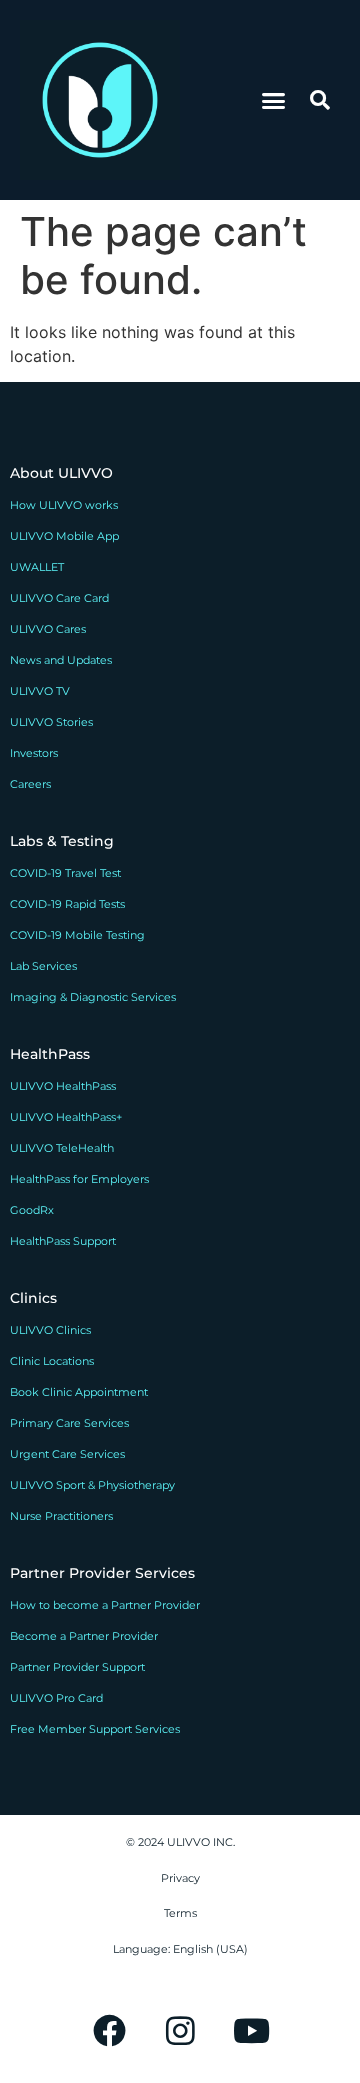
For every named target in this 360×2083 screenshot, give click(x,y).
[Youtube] (251, 2030)
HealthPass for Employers (79, 1179)
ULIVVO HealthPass (63, 1086)
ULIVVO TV (40, 691)
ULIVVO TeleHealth (62, 1148)
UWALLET (37, 567)
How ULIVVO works (64, 505)
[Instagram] (180, 2030)
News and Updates (61, 660)
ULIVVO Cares (48, 629)
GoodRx (32, 1210)
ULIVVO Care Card (59, 598)
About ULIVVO (61, 473)
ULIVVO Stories (51, 722)
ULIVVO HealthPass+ (66, 1117)
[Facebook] (109, 2030)
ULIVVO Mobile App (64, 536)
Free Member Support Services (95, 1729)
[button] (274, 100)
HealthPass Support (63, 1241)
